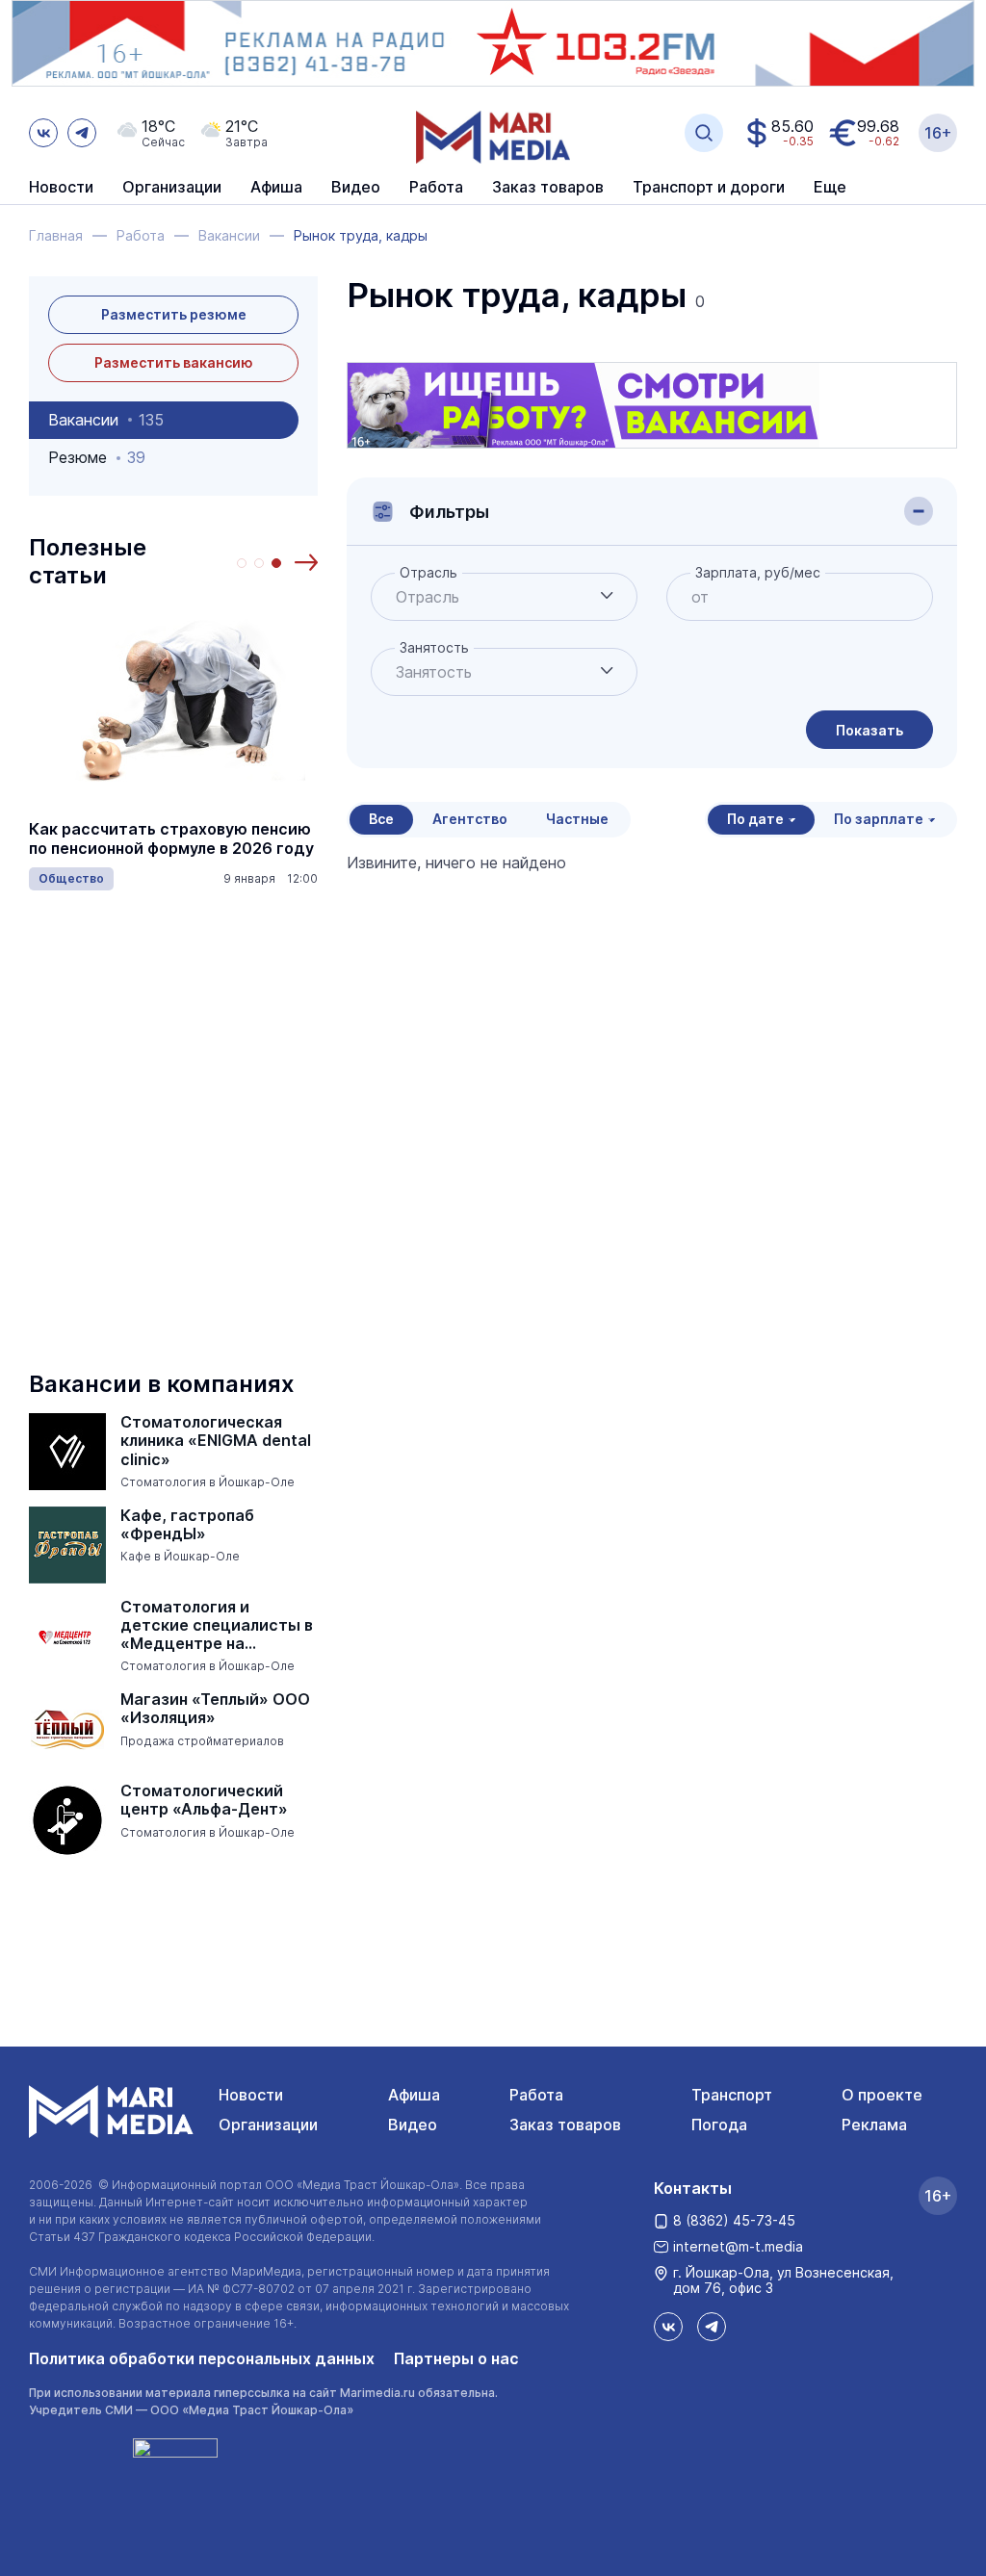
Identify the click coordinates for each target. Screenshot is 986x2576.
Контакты (693, 2188)
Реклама (874, 2125)
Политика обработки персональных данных (202, 2358)
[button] (306, 562)
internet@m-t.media (738, 2246)
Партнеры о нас (456, 2358)
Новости (61, 188)
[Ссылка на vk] (43, 133)
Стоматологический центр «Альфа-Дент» (204, 1800)
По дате (755, 819)
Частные (577, 819)
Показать (869, 730)
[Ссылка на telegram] (82, 133)
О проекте (882, 2095)
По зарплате (879, 819)
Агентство (470, 819)
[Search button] (704, 133)
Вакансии (106, 420)
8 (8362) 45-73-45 (734, 2220)
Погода (719, 2125)
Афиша (414, 2095)
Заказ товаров (565, 2125)
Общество (71, 878)
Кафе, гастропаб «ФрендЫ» (187, 1525)
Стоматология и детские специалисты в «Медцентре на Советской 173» (217, 1626)
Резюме (97, 457)
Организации (268, 2125)
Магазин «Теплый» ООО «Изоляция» (215, 1709)
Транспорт (732, 2095)
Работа (436, 188)
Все (381, 819)
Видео (356, 188)
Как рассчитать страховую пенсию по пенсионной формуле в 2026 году (171, 838)
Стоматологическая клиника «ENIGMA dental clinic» (216, 1441)
